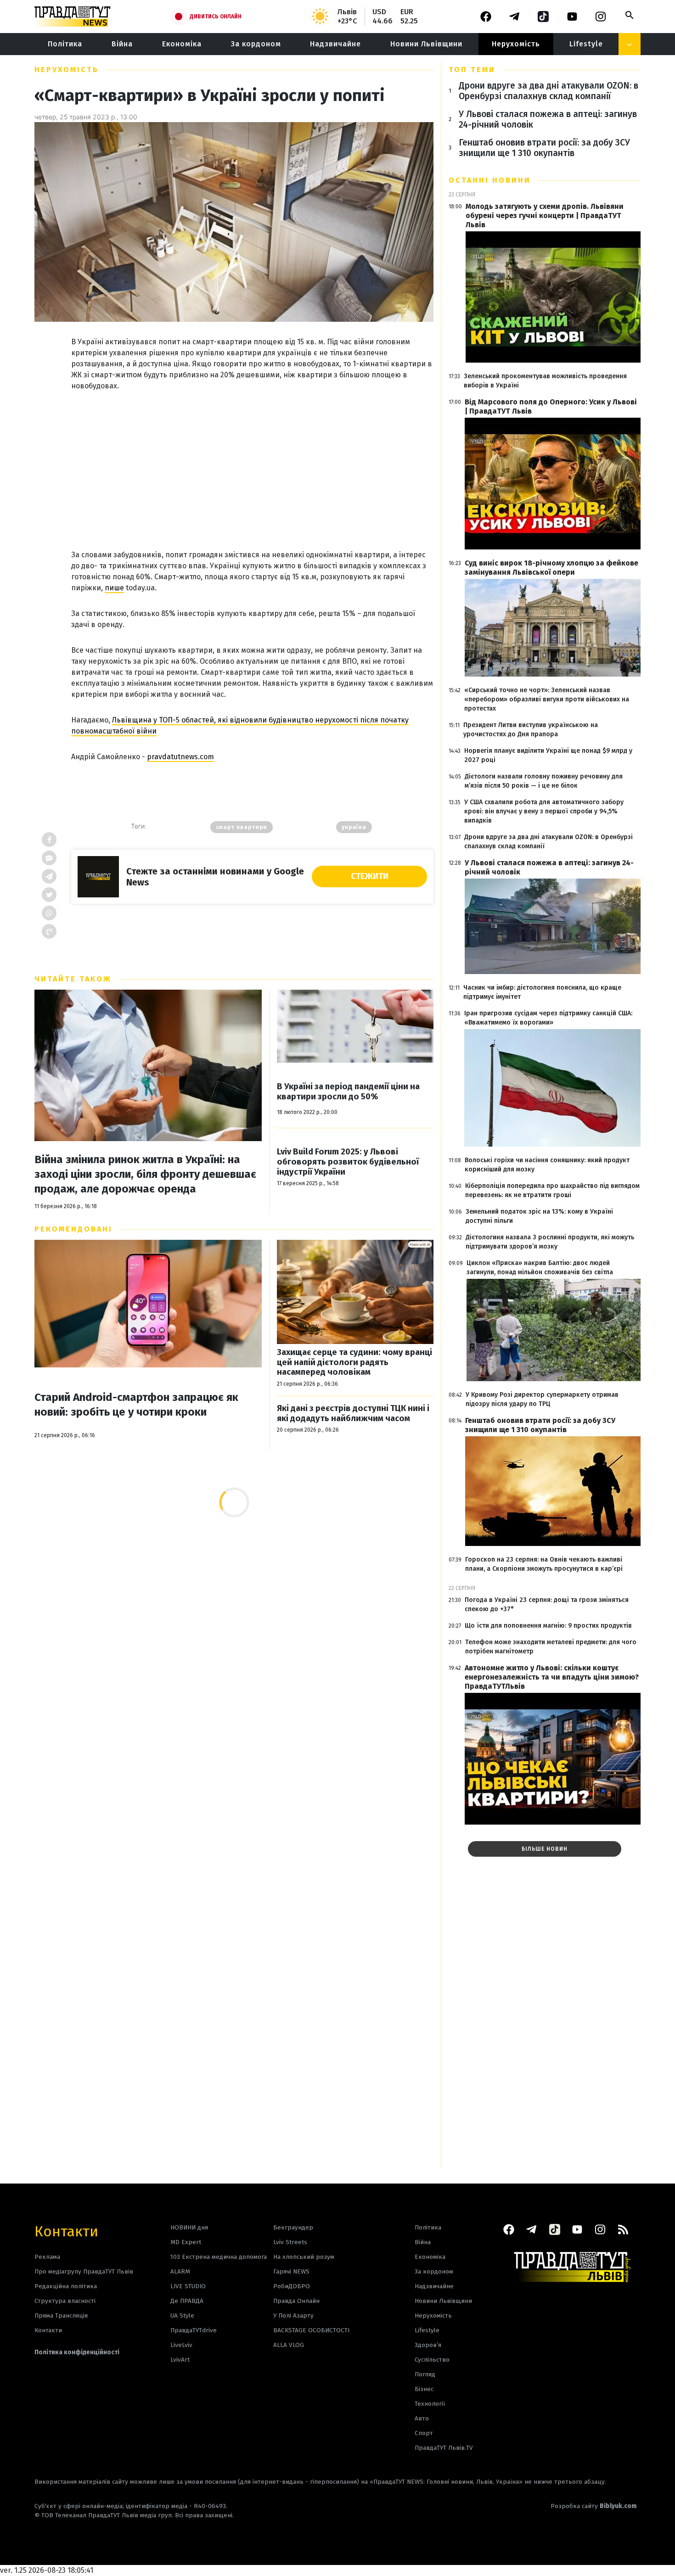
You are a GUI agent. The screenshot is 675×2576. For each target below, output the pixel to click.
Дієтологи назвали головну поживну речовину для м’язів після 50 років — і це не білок (544, 781)
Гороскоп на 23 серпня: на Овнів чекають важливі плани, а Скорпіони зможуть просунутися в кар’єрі (544, 1564)
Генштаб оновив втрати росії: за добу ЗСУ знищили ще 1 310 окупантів (544, 148)
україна (354, 827)
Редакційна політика (66, 2286)
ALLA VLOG (289, 2345)
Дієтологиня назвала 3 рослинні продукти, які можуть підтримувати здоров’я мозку (550, 1242)
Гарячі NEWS (291, 2271)
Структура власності (65, 2301)
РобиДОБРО (292, 2286)
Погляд (425, 2374)
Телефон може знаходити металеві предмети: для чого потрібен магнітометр (551, 1647)
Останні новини (490, 180)
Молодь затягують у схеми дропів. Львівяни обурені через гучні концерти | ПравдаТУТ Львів (545, 216)
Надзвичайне (335, 44)
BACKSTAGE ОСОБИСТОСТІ (311, 2330)
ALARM (180, 2271)
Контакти (66, 2231)
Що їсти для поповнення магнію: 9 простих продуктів (548, 1626)
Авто (422, 2418)
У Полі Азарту (293, 2316)
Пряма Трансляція (61, 2316)
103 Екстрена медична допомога (219, 2257)
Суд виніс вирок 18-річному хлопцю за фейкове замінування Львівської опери (551, 568)
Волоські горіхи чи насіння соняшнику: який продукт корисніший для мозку (547, 1165)
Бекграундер (293, 2227)
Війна (122, 44)
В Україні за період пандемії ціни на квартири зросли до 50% (348, 1092)
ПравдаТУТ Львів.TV (444, 2448)
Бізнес (424, 2389)
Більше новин (545, 1849)
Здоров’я (428, 2345)
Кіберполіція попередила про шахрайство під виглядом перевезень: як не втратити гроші (552, 1190)
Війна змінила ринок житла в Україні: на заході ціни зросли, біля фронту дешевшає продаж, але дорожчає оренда (145, 1174)
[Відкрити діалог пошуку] (630, 15)
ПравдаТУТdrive (194, 2330)
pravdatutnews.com (180, 757)
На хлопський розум (304, 2257)
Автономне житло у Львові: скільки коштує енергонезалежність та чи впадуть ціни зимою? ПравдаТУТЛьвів (552, 1677)
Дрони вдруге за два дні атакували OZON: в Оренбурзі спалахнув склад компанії (548, 91)
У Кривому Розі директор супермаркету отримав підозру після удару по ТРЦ (542, 1399)
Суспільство (432, 2360)
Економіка (182, 44)
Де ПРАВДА (187, 2301)
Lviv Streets (290, 2242)
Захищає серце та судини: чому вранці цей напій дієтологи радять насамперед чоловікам (354, 1362)
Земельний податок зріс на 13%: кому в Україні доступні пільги (539, 1216)
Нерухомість (516, 44)
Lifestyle (586, 44)
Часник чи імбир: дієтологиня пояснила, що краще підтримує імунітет (542, 992)
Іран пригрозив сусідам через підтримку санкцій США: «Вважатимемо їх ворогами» (548, 1018)
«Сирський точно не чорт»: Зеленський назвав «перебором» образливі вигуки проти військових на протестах (547, 699)
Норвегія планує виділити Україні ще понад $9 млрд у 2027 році (548, 755)
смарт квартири (242, 827)
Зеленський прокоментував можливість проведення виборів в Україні (545, 381)
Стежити (370, 876)
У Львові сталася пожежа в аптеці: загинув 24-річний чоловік (548, 119)
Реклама (47, 2257)
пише (114, 588)
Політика (65, 44)
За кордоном (256, 44)
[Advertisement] (252, 461)
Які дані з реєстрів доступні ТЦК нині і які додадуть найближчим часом (353, 1414)
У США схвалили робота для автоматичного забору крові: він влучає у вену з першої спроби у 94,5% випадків (544, 811)
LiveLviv (181, 2345)
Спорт (424, 2433)
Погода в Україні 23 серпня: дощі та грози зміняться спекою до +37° (547, 1604)
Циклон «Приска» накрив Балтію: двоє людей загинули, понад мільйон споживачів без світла (540, 1268)
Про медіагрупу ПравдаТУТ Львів (84, 2271)
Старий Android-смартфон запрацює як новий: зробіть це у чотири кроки (136, 1405)
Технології (430, 2404)
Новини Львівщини (426, 44)
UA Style (182, 2316)
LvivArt (180, 2360)
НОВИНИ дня (189, 2227)
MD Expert (186, 2242)
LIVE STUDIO (188, 2286)
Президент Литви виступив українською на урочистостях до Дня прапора (531, 730)
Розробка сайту (594, 2506)
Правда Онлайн (296, 2301)
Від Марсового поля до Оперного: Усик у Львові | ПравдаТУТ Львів (551, 406)
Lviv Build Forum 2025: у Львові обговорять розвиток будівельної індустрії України (348, 1162)
